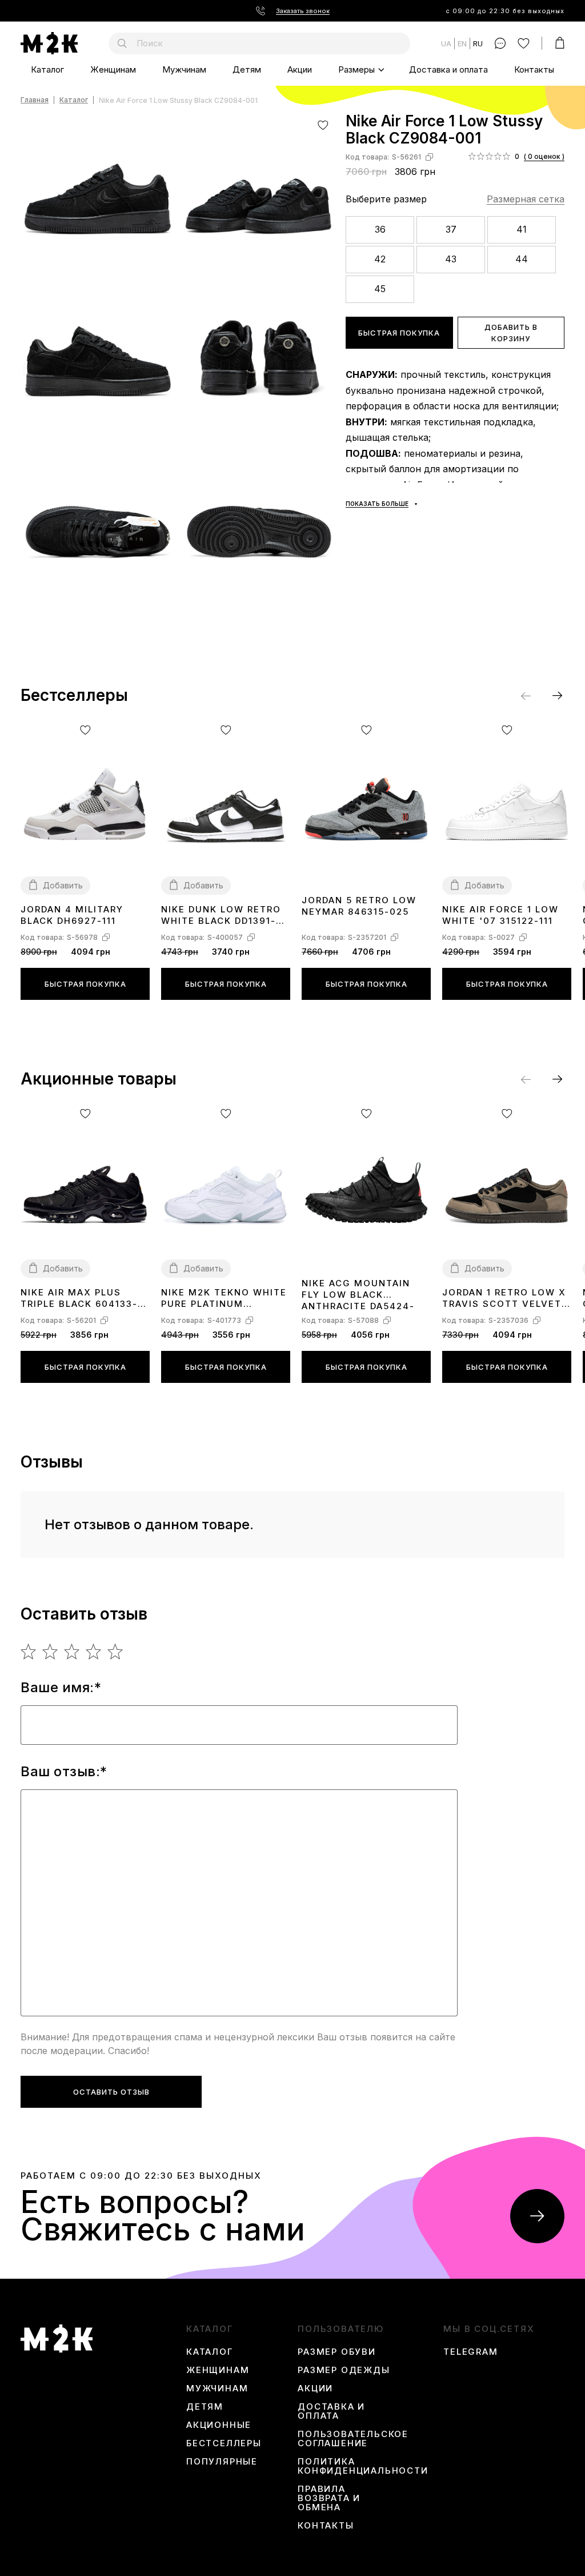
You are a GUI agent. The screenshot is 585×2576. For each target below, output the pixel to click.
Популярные (222, 2462)
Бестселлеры (224, 2443)
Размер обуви (337, 2352)
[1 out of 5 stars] (29, 1652)
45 (380, 289)
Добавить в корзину (511, 333)
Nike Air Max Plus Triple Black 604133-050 (79, 1299)
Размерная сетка (526, 199)
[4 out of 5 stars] (94, 1652)
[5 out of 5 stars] (116, 1652)
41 (522, 229)
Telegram (470, 2352)
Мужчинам (184, 69)
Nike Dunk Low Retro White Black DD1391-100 (221, 916)
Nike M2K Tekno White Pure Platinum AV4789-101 (224, 1299)
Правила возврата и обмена (329, 2498)
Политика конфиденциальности (363, 2466)
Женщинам (113, 69)
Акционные (219, 2425)
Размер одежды (344, 2370)
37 (451, 229)
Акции (300, 69)
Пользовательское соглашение (353, 2439)
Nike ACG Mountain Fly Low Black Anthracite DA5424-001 (358, 1294)
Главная (35, 100)
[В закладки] (323, 125)
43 (451, 259)
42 (380, 259)
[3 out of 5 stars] (72, 1652)
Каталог (47, 69)
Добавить (63, 885)
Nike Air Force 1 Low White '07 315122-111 (500, 915)
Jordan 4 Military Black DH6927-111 (72, 915)
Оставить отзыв (111, 2092)
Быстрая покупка (399, 333)
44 (522, 259)
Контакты (534, 69)
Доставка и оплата (448, 69)
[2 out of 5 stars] (51, 1652)
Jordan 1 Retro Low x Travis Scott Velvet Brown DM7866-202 (504, 1299)
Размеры (356, 69)
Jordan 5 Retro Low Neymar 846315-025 (359, 906)
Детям (247, 69)
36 (380, 229)
